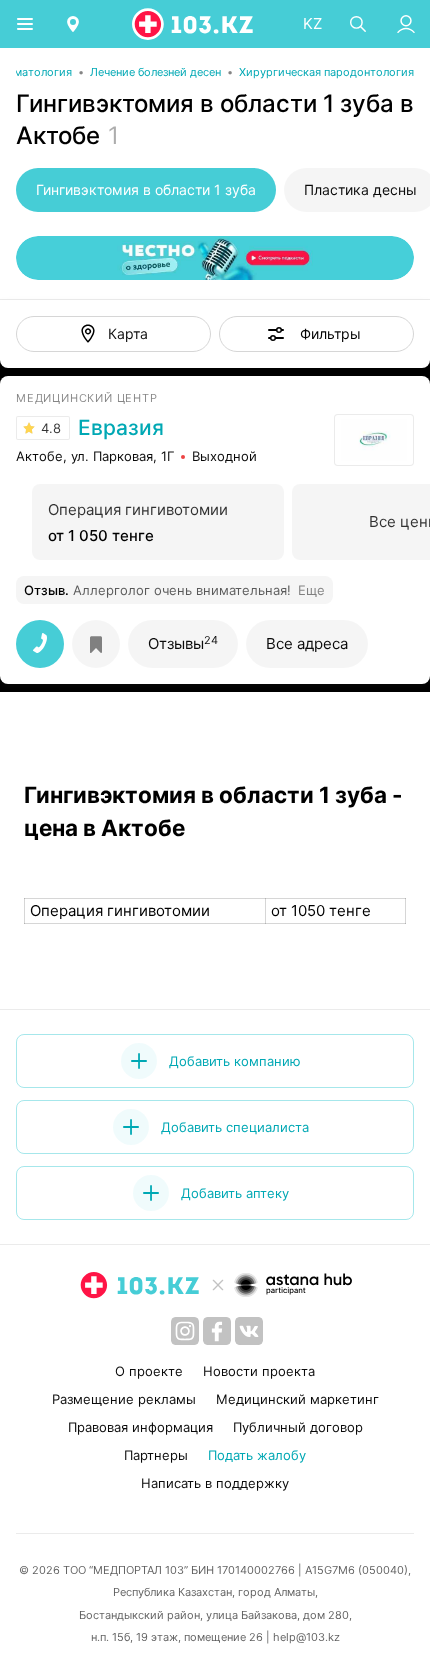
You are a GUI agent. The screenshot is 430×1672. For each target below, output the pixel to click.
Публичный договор (298, 1427)
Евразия (121, 428)
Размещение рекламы (124, 1399)
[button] (316, 334)
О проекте (149, 1371)
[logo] (194, 24)
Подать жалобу (257, 1455)
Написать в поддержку (215, 1483)
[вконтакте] (249, 1331)
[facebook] (217, 1331)
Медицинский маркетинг (297, 1399)
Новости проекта (259, 1371)
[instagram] (185, 1331)
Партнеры (156, 1455)
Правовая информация (140, 1427)
